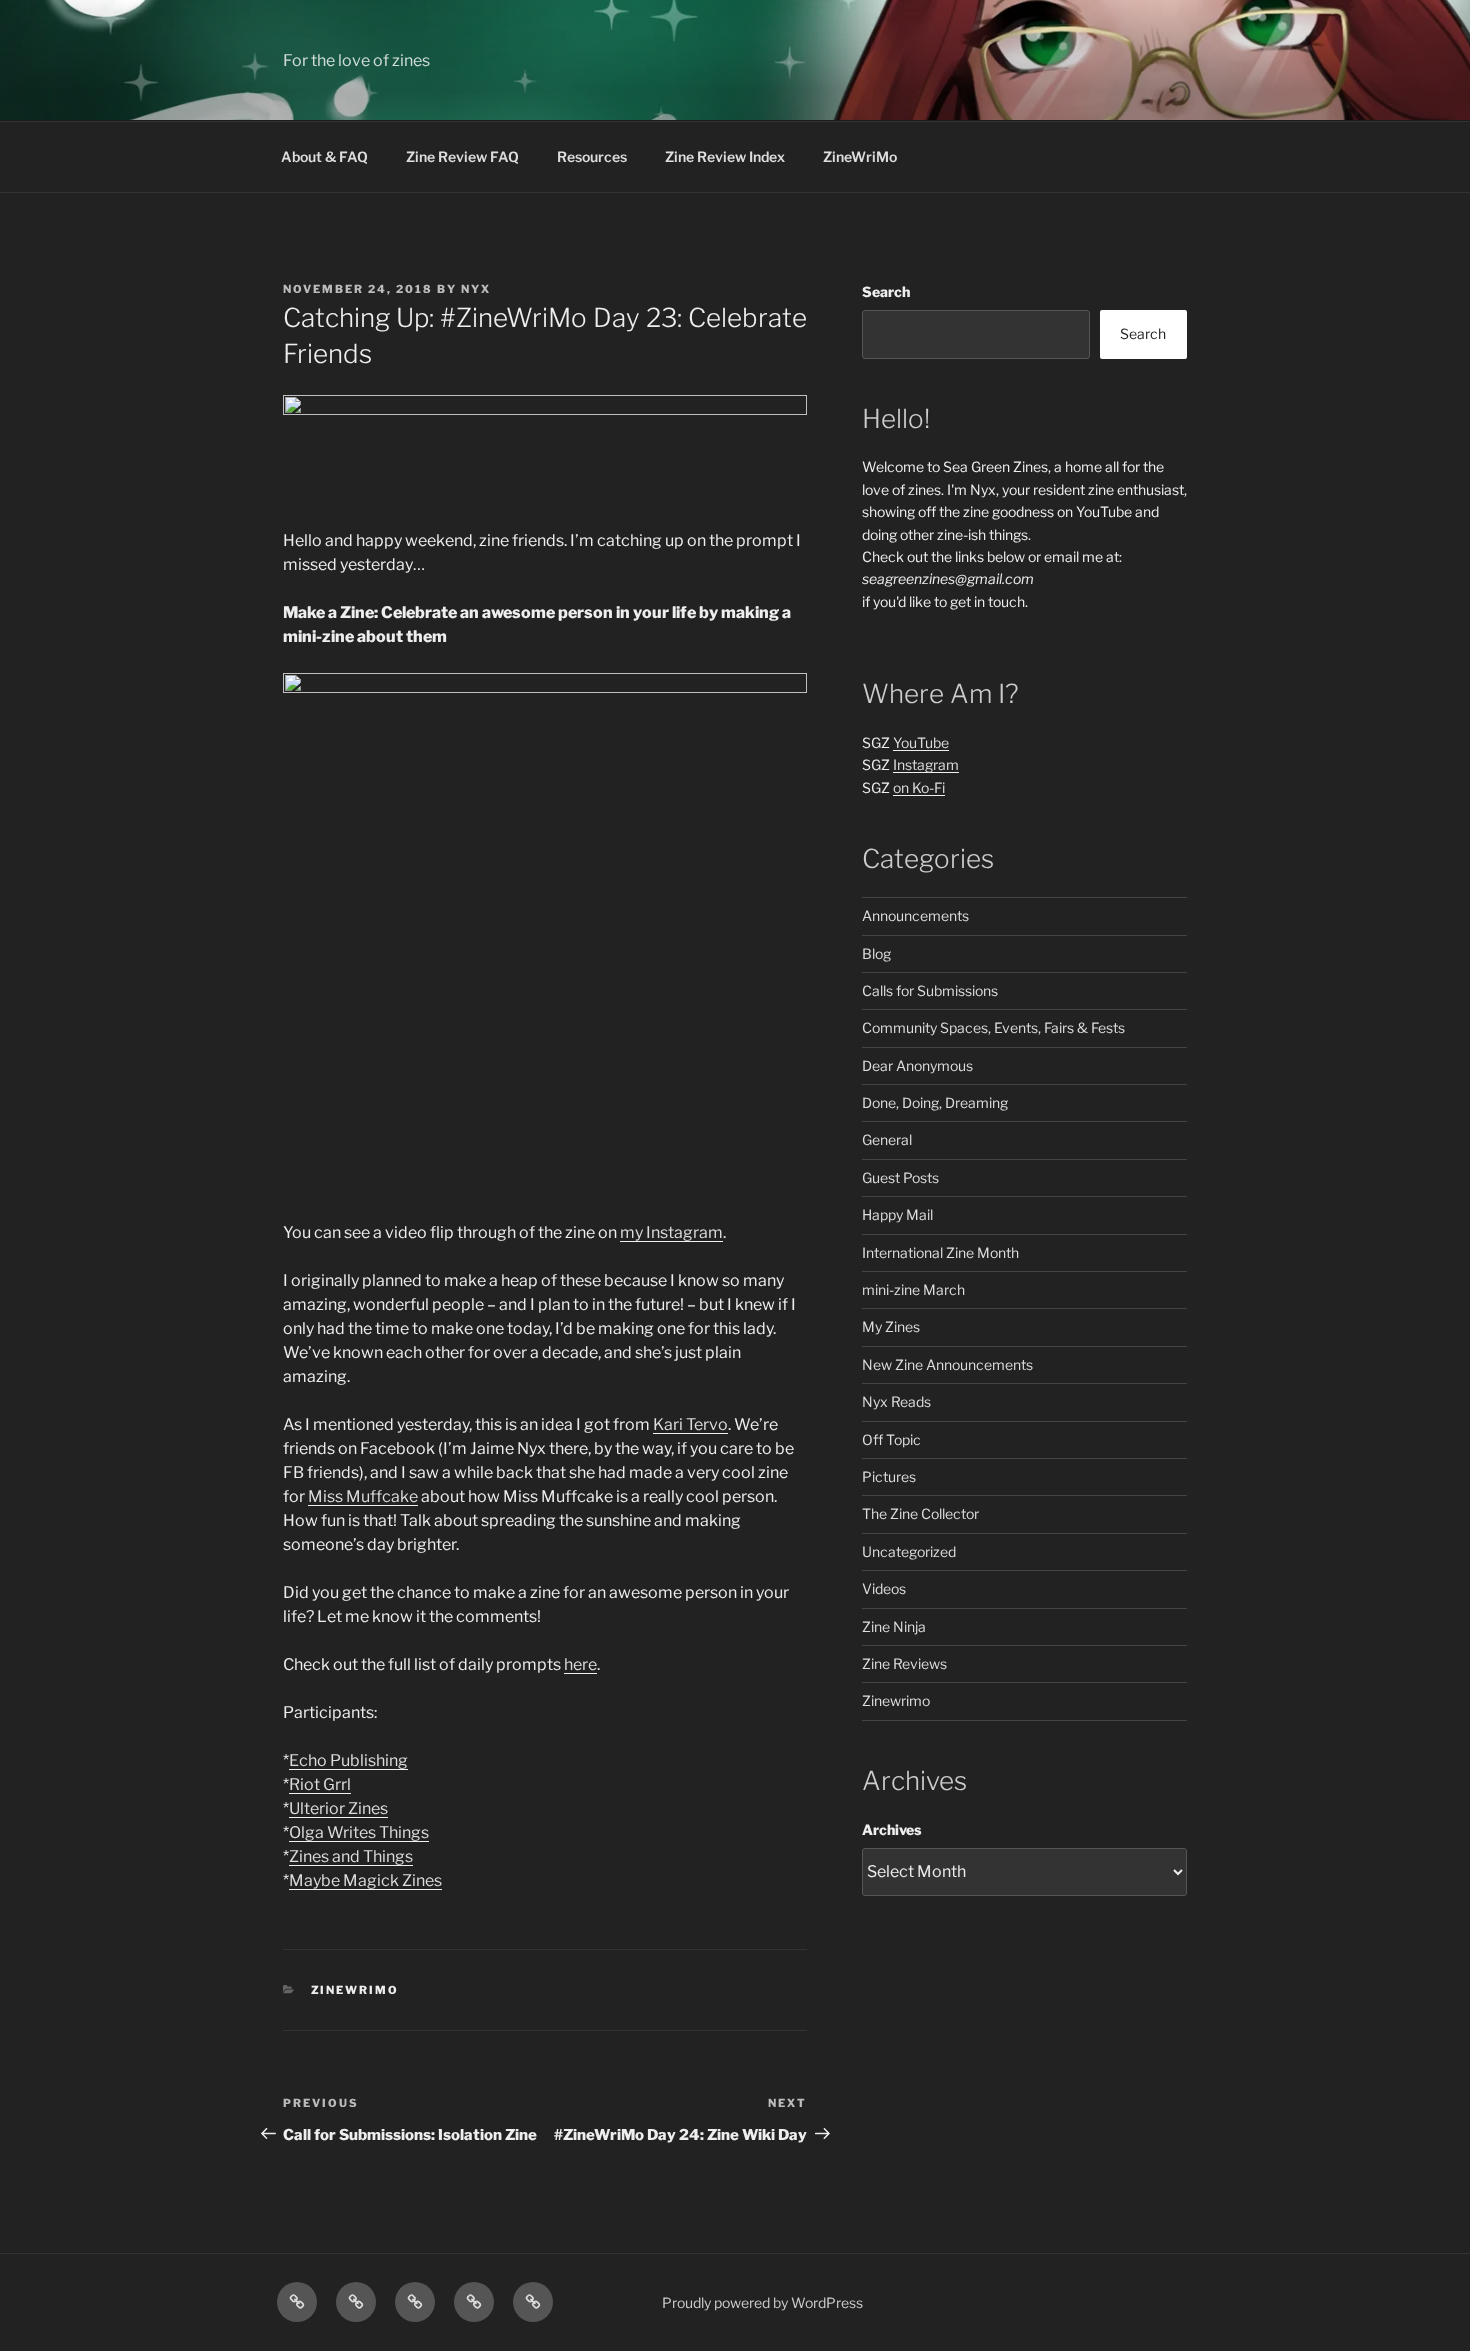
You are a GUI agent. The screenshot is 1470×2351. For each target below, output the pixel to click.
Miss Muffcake (363, 1496)
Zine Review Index (725, 156)
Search (886, 291)
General (887, 1139)
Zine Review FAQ (462, 156)
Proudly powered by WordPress (762, 2302)
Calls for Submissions (930, 990)
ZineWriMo (860, 156)
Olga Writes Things (359, 1832)
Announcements (915, 915)
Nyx (476, 289)
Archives (891, 1829)
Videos (884, 1588)
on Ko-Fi (919, 787)
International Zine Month (940, 1252)
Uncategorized (909, 1551)
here (580, 1664)
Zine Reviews (904, 1663)
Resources (592, 156)
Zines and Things (351, 1856)
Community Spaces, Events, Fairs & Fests (993, 1027)
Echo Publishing (348, 1760)
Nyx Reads (896, 1401)
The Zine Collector (920, 1513)
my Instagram (671, 1232)
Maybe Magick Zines (365, 1880)
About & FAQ (324, 156)
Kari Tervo (690, 1424)
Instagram (926, 764)
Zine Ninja (894, 1626)
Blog (876, 953)
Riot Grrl (320, 1784)
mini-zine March (913, 1289)
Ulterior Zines (338, 1808)
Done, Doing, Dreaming (935, 1102)
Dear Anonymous (917, 1065)
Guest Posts (900, 1177)
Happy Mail (897, 1214)
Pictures (889, 1476)
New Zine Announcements (947, 1364)
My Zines (891, 1326)
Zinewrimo (355, 1990)
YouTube (921, 742)
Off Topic (891, 1439)
